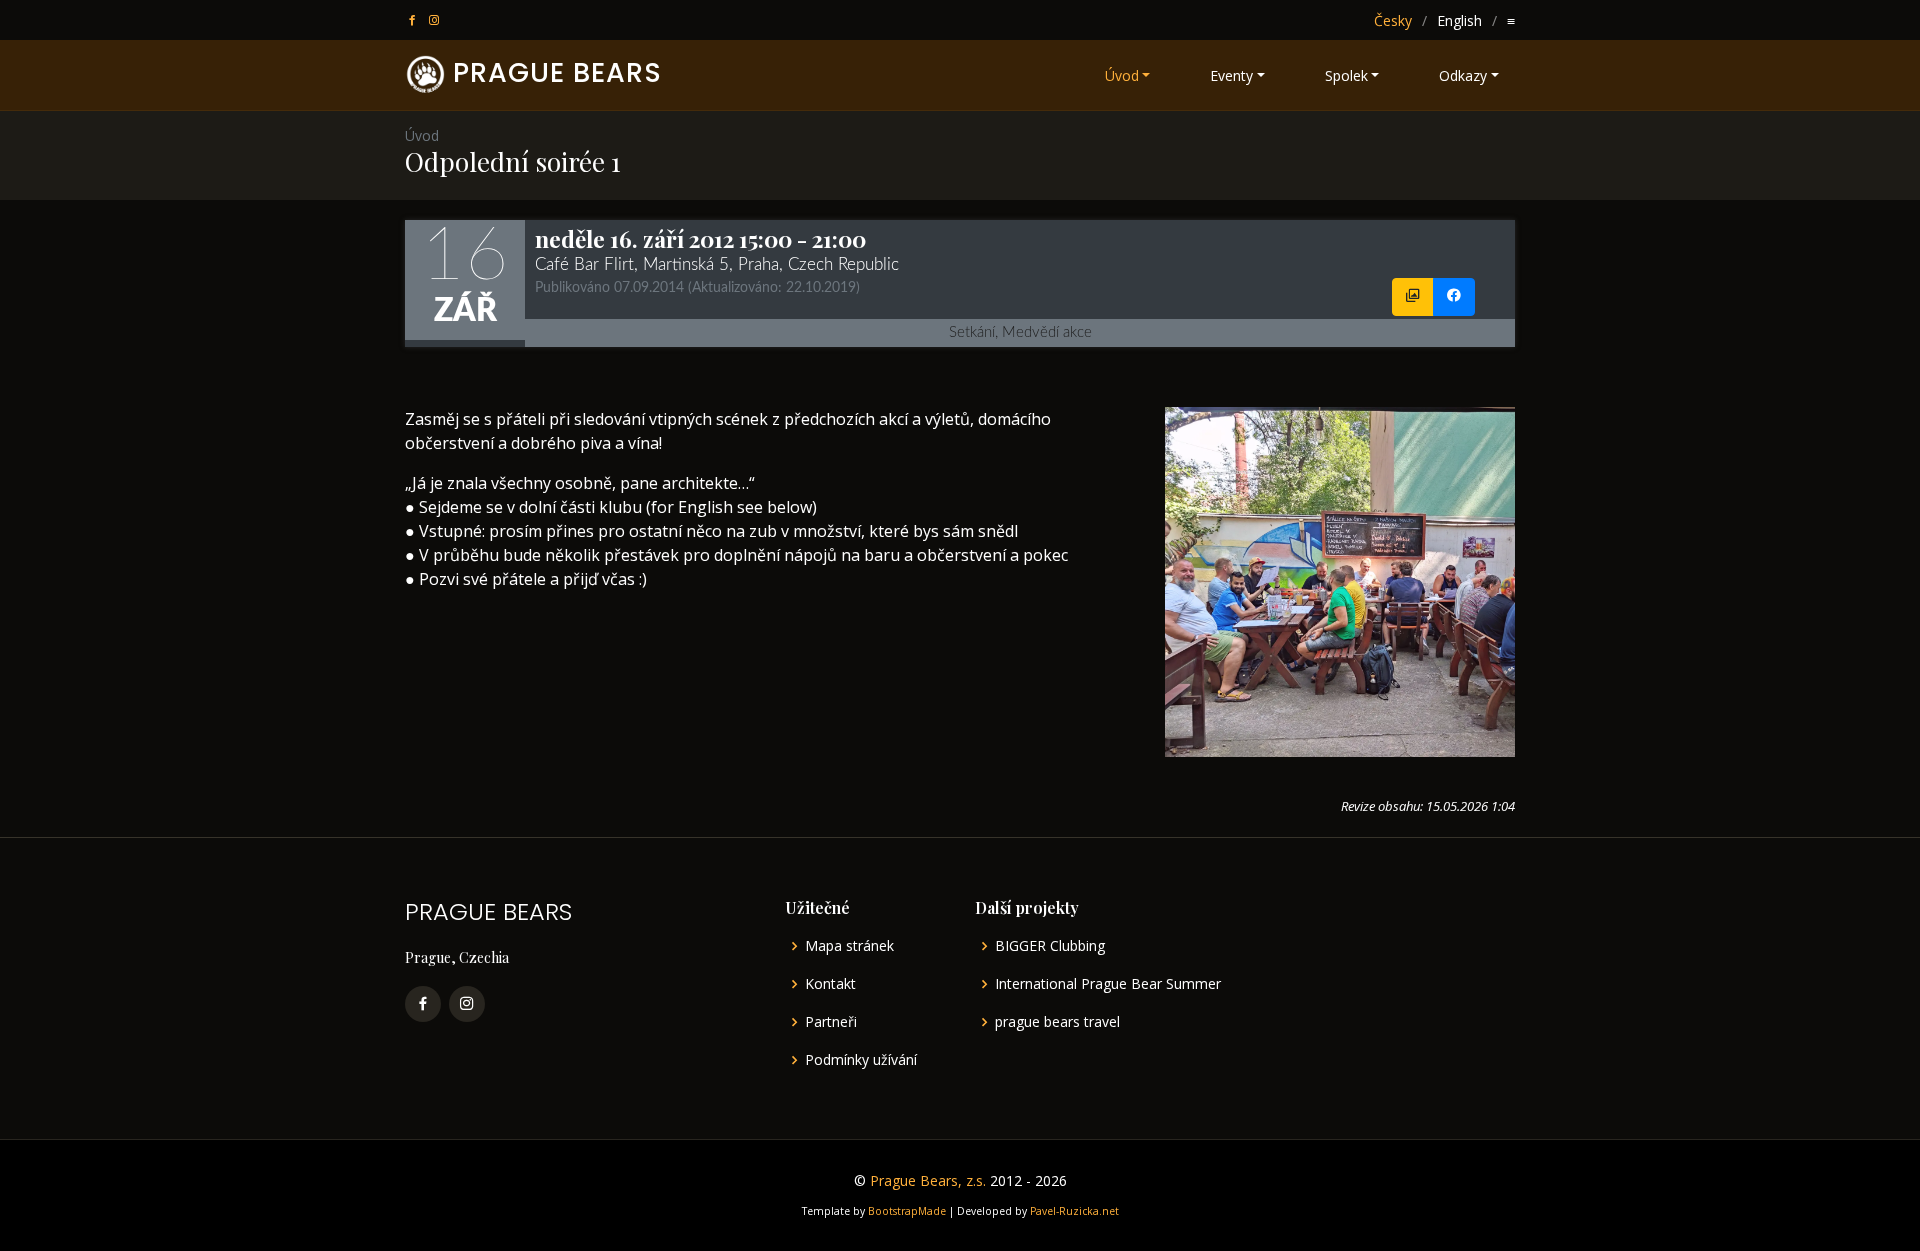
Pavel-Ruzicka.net (1074, 1211)
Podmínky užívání (861, 1060)
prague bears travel (1057, 1022)
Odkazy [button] (1463, 75)
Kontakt (830, 984)
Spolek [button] (1346, 75)
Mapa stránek (849, 946)
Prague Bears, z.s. (928, 1180)
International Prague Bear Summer (1108, 984)
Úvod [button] (1122, 75)
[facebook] (414, 20)
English (1459, 20)
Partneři (831, 1022)
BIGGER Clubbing (1050, 946)
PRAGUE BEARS (557, 72)
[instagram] (436, 20)
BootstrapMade (907, 1211)
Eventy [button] (1231, 75)
